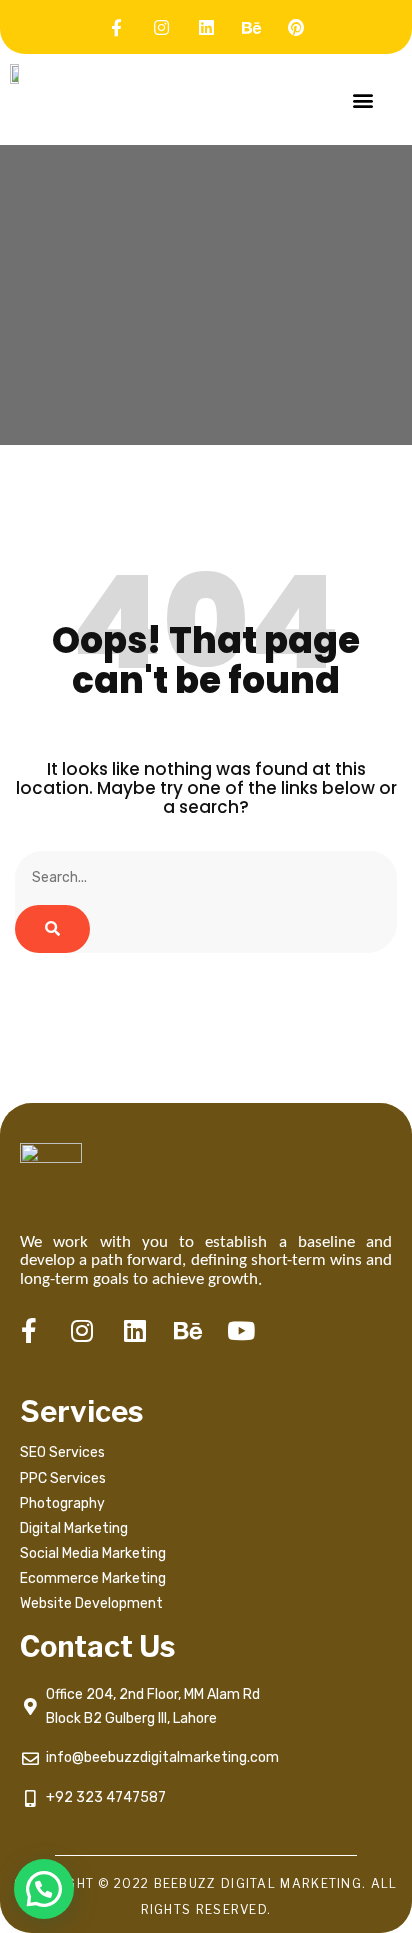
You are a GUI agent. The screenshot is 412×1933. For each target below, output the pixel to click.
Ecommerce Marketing (93, 1578)
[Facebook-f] (116, 27)
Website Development (91, 1603)
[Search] (52, 929)
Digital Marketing (74, 1528)
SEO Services (62, 1452)
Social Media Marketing (94, 1553)
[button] (362, 99)
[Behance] (251, 27)
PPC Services (63, 1478)
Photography (62, 1503)
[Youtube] (241, 1331)
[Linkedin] (206, 27)
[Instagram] (161, 27)
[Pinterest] (296, 27)
